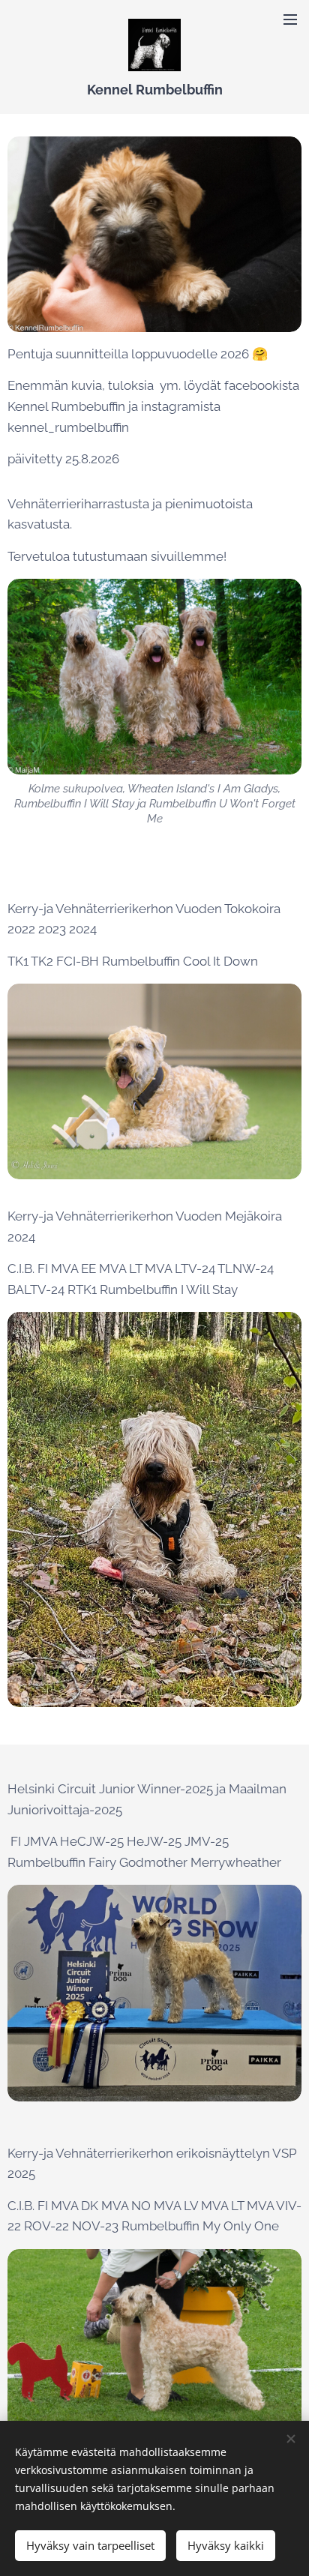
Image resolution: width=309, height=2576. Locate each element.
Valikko (290, 19)
